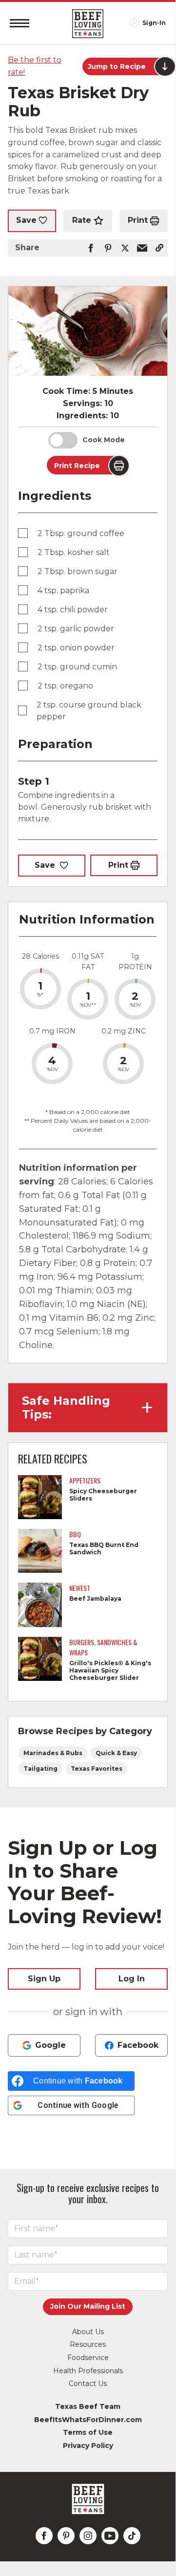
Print (138, 220)
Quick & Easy (116, 1753)
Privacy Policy (88, 2446)
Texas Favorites (97, 1769)
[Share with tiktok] (132, 2536)
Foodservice (88, 2358)
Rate (82, 220)
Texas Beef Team (88, 2406)
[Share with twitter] (125, 248)
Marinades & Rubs (53, 1753)
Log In (132, 1979)
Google (50, 2045)
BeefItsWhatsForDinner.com (88, 2420)
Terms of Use (88, 2432)
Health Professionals (88, 2371)
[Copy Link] (159, 248)
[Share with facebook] (91, 248)
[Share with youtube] (110, 2536)
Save (26, 220)
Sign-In (154, 23)
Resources (88, 2344)
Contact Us (88, 2383)
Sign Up (44, 1979)
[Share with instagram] (88, 2536)
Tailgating (40, 1769)
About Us (88, 2332)
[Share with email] (142, 248)
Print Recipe (77, 466)
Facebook (138, 2045)
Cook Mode (104, 440)
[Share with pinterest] (108, 248)
